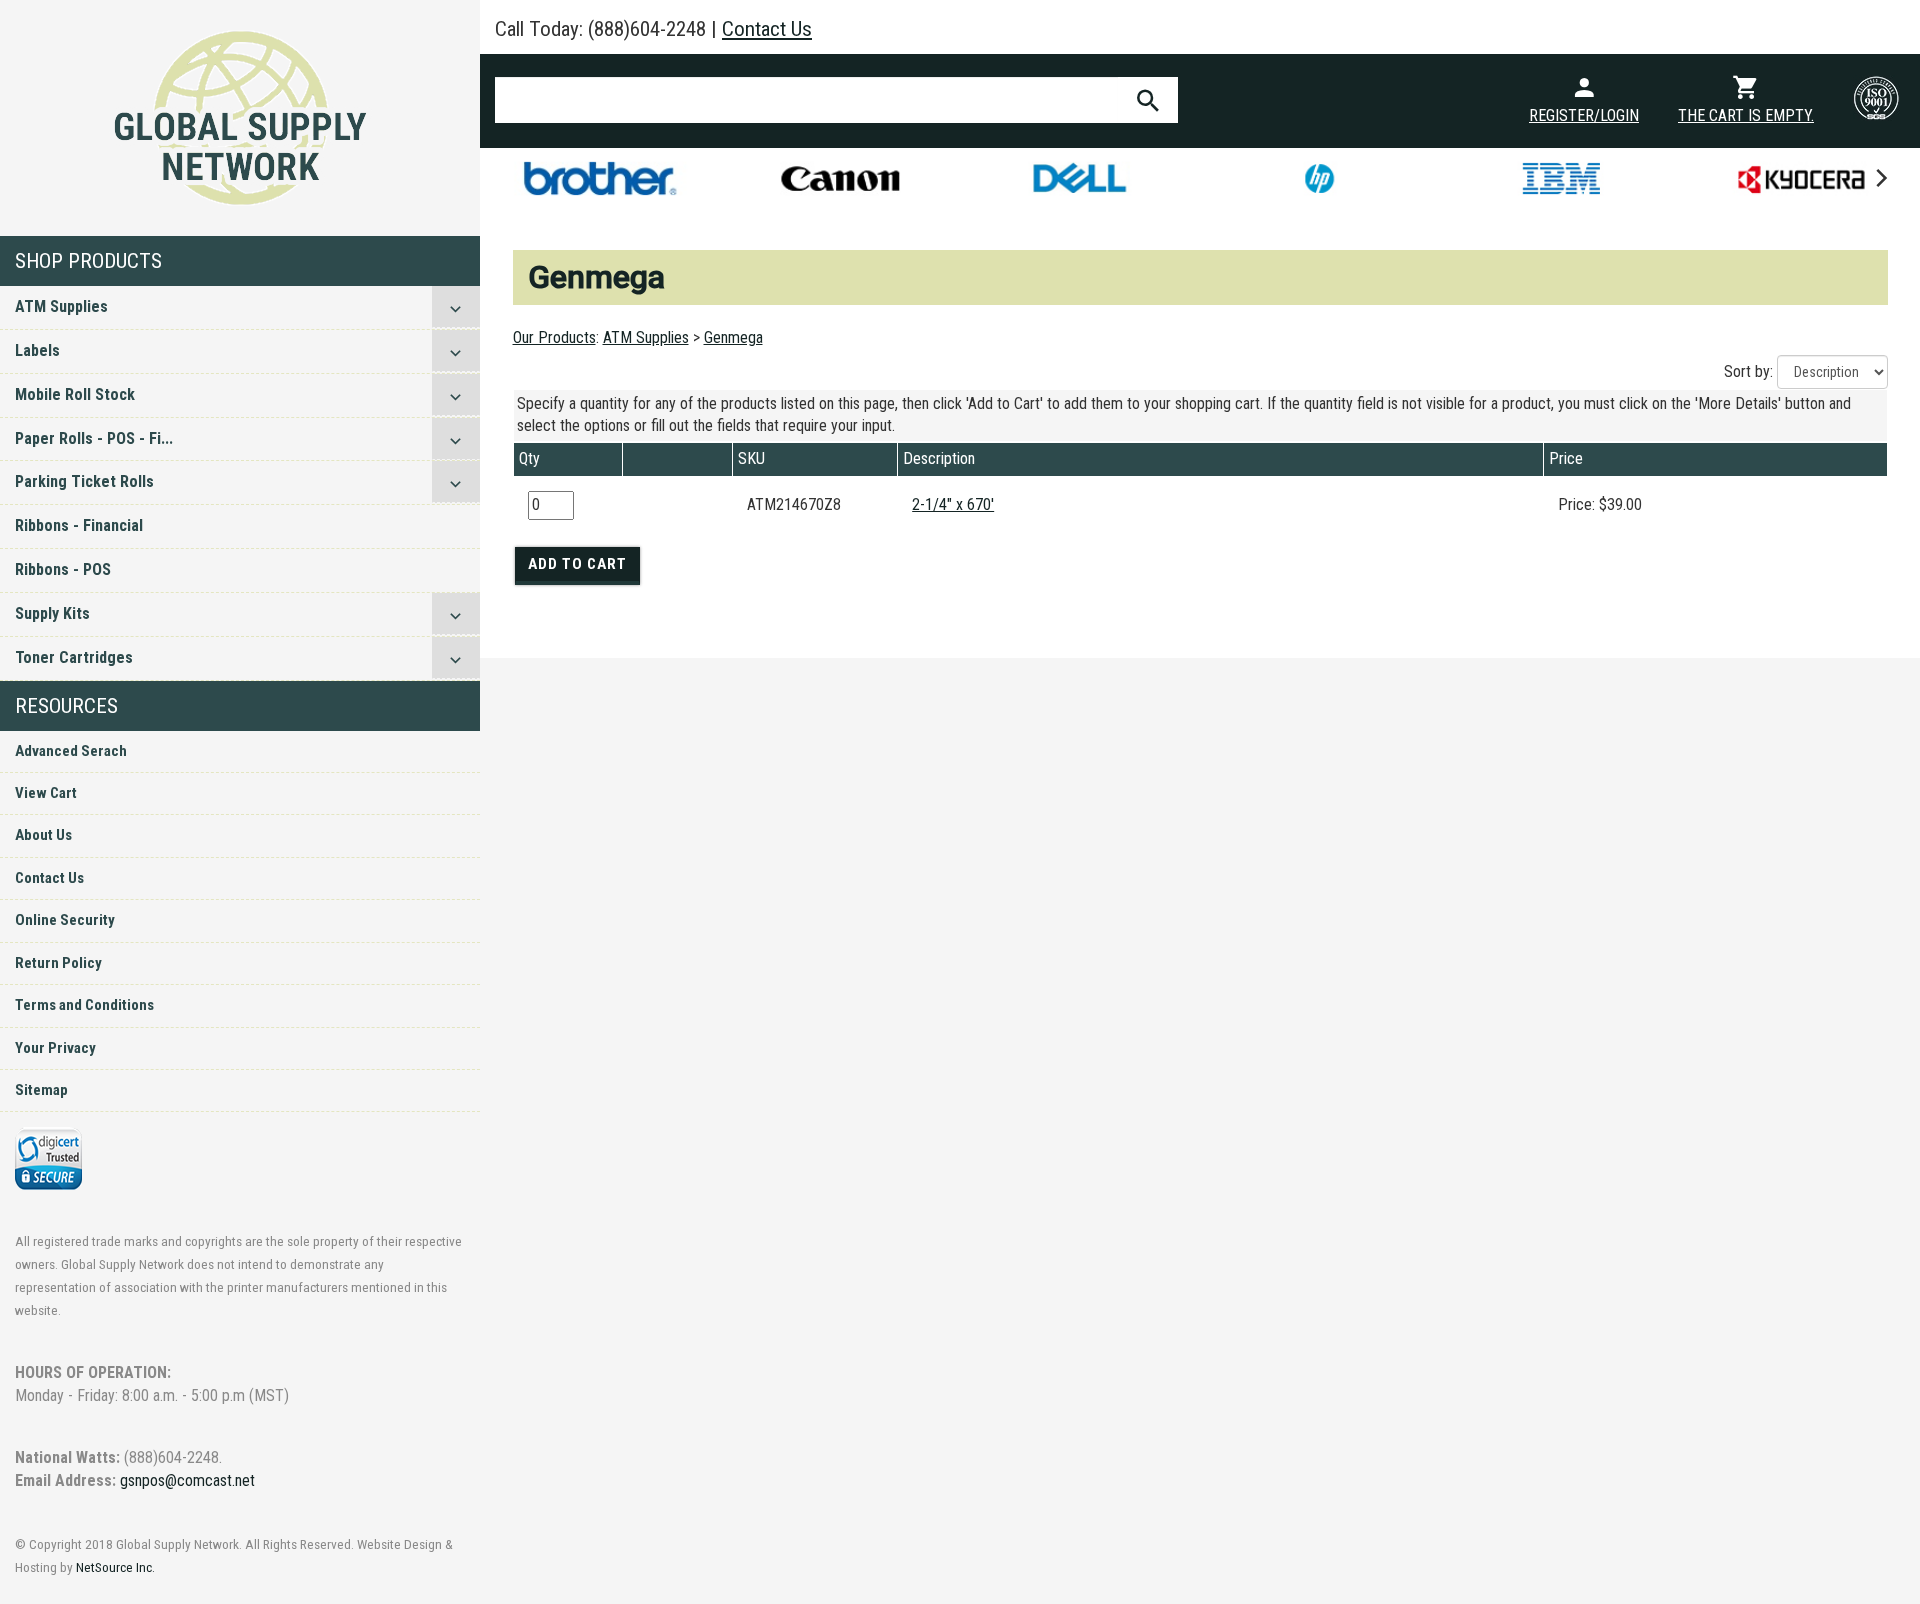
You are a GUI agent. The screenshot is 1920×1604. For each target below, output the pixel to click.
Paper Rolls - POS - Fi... (94, 438)
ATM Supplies (61, 306)
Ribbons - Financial (79, 525)
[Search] (1148, 100)
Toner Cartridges (74, 657)
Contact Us (49, 878)
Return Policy (58, 963)
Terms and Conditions (84, 1005)
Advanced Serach (71, 751)
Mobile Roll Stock (75, 394)
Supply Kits (52, 613)
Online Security (65, 920)
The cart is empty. (1746, 115)
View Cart (46, 793)
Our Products (554, 337)
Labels (37, 350)
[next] (1880, 178)
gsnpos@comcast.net (187, 1480)
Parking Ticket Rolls (84, 481)
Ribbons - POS (63, 569)
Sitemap (41, 1090)
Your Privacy (55, 1048)
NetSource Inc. (115, 1567)
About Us (43, 835)
